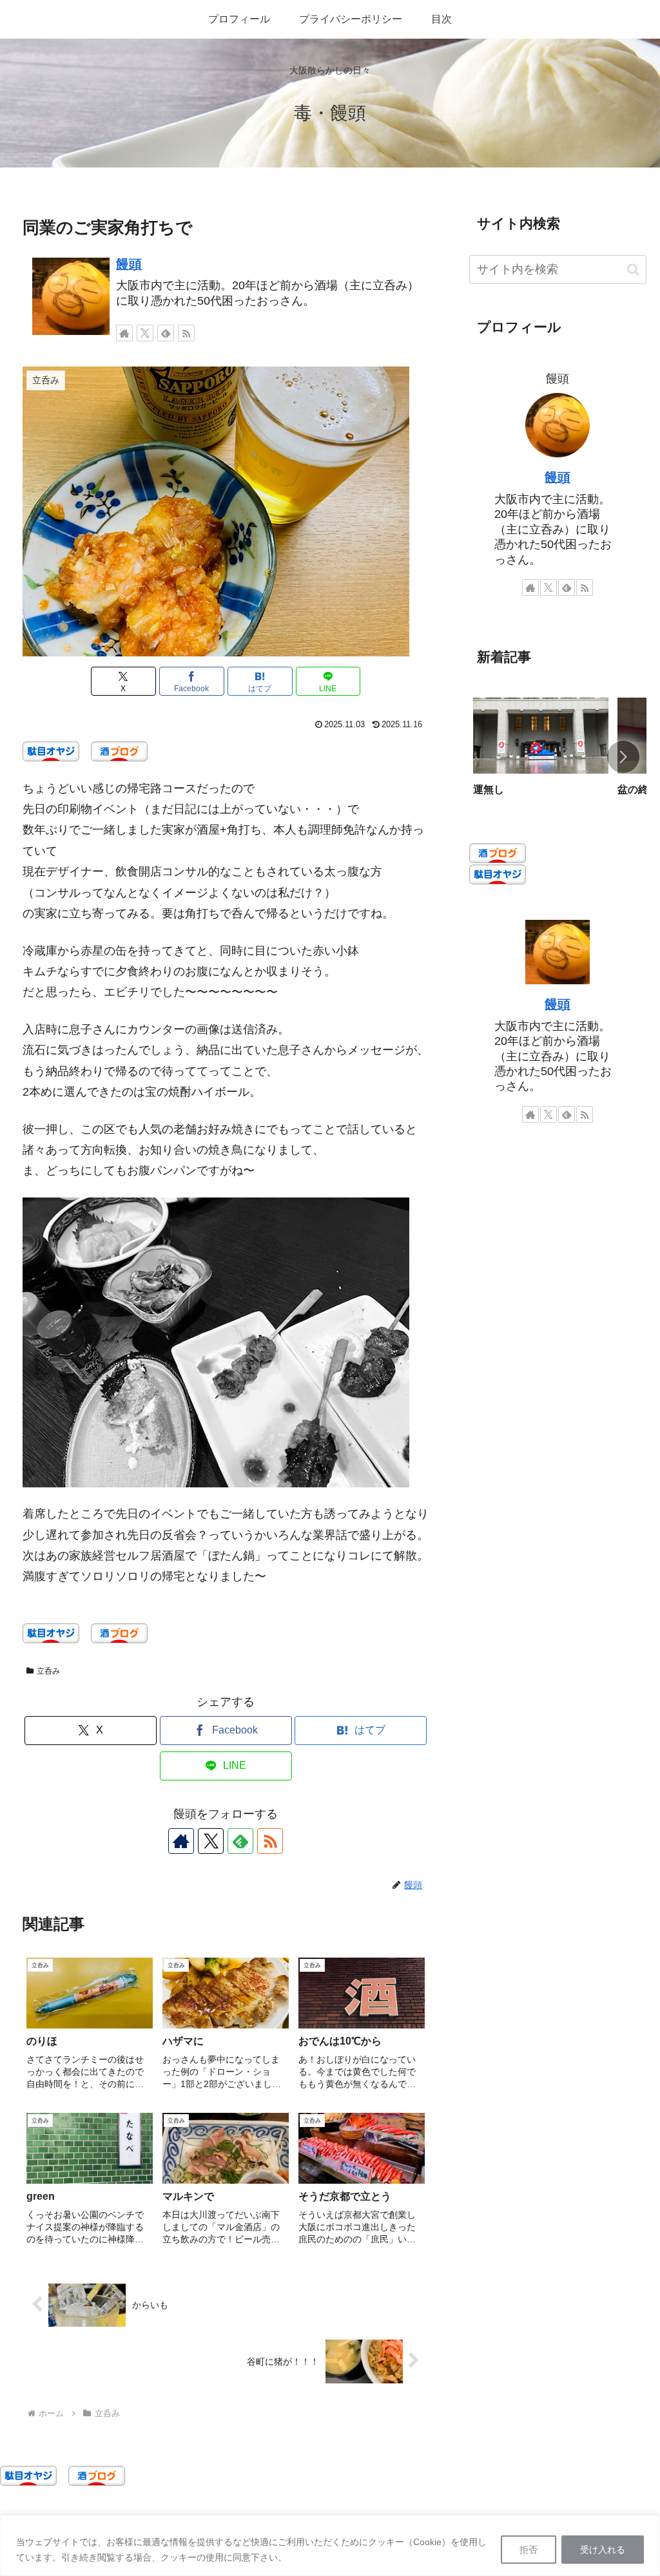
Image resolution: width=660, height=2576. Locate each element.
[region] (330, 2545)
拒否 (529, 2550)
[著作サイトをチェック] (124, 333)
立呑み (48, 1671)
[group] (541, 758)
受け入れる (603, 2550)
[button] (633, 270)
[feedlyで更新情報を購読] (166, 333)
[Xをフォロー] (145, 333)
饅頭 (129, 264)
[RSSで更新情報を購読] (186, 333)
